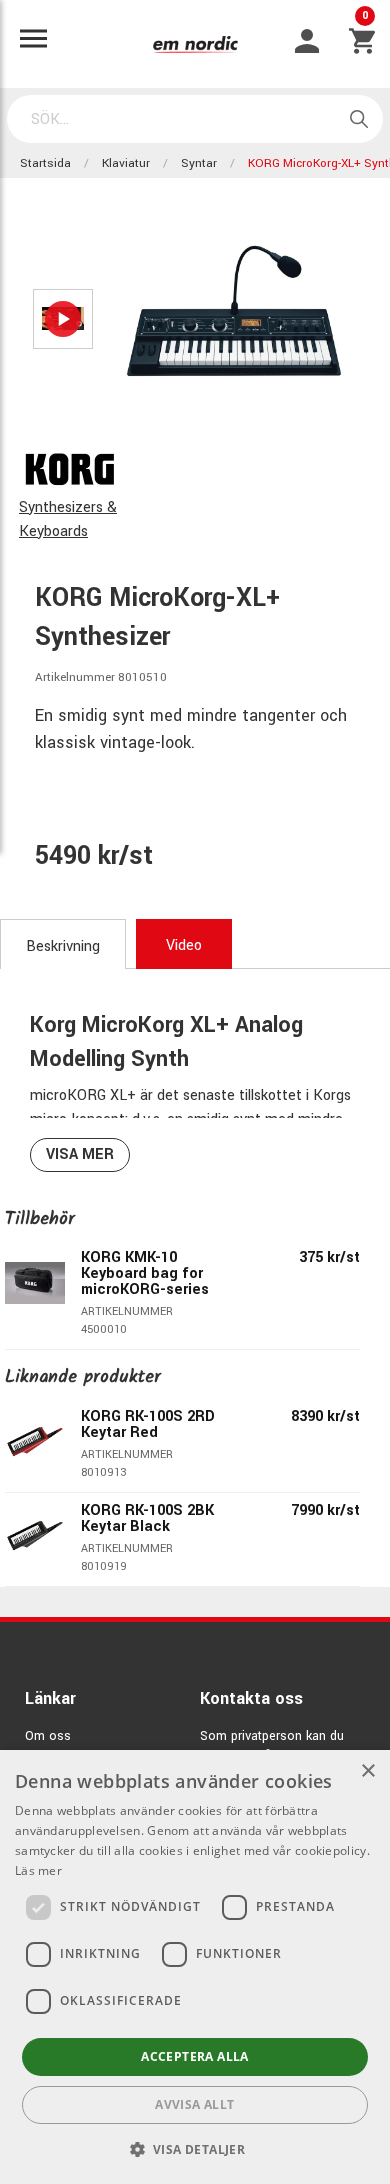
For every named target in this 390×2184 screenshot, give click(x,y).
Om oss (48, 1736)
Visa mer (80, 1154)
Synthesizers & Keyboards (68, 519)
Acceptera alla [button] (195, 2056)
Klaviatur (126, 163)
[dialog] (195, 1967)
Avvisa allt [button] (194, 2104)
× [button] (367, 1771)
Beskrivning (63, 946)
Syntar (199, 163)
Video (184, 945)
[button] (195, 2149)
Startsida (45, 163)
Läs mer (38, 1870)
